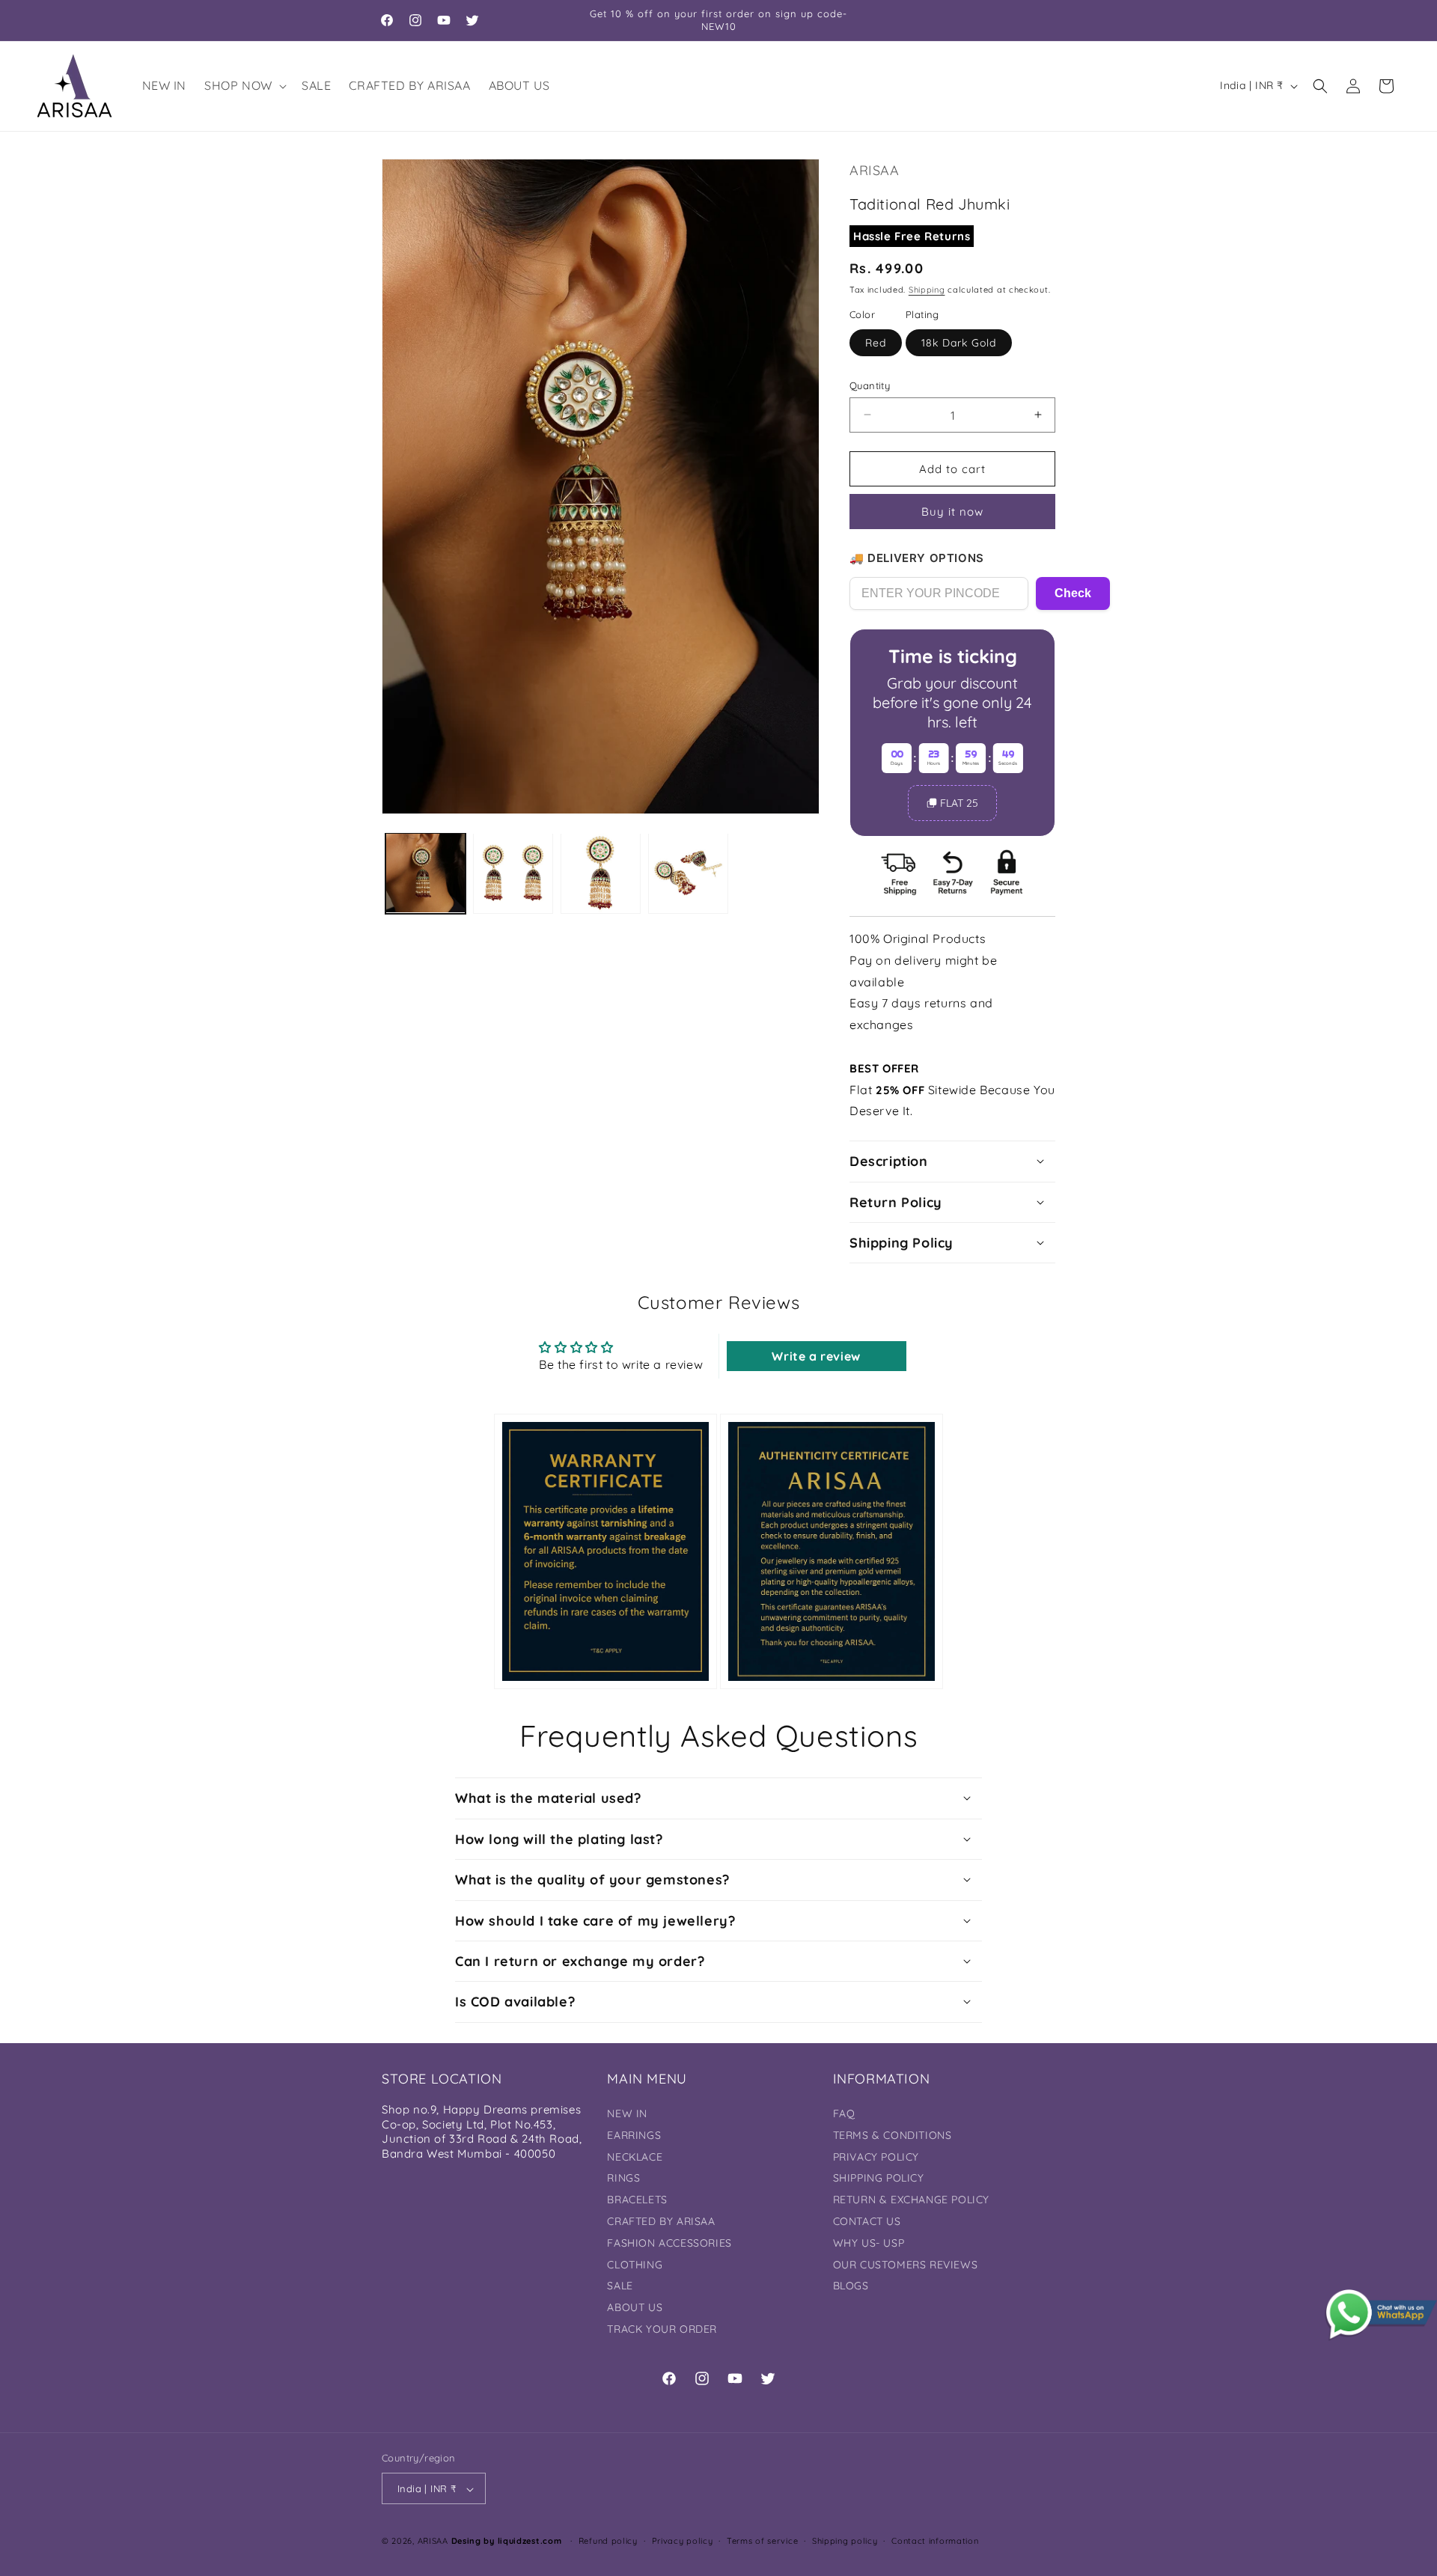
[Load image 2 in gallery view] (513, 873)
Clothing (635, 2265)
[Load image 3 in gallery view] (601, 873)
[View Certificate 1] (605, 1551)
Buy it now (952, 512)
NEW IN (627, 2114)
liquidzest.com (530, 2542)
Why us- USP (869, 2243)
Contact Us (867, 2222)
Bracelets (637, 2200)
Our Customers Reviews (906, 2265)
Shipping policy (845, 2542)
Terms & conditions (893, 2135)
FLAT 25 (959, 802)
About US (635, 2308)
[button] (244, 86)
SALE (620, 2286)
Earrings (634, 2135)
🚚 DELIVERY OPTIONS (917, 558)
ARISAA (433, 2542)
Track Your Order (662, 2329)
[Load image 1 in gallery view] (425, 873)
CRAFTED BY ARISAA (661, 2222)
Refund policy (608, 2542)
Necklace (635, 2157)
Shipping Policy (879, 2179)
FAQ (844, 2114)
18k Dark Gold (959, 342)
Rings (623, 2179)
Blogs (851, 2286)
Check (1073, 593)
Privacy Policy (876, 2157)
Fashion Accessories (669, 2243)
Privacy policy (683, 2542)
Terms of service (762, 2542)
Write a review (816, 1355)
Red (876, 342)
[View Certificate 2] (832, 1551)
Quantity (870, 385)
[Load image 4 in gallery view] (688, 873)
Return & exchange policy (911, 2200)
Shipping (927, 289)
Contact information (935, 2542)
